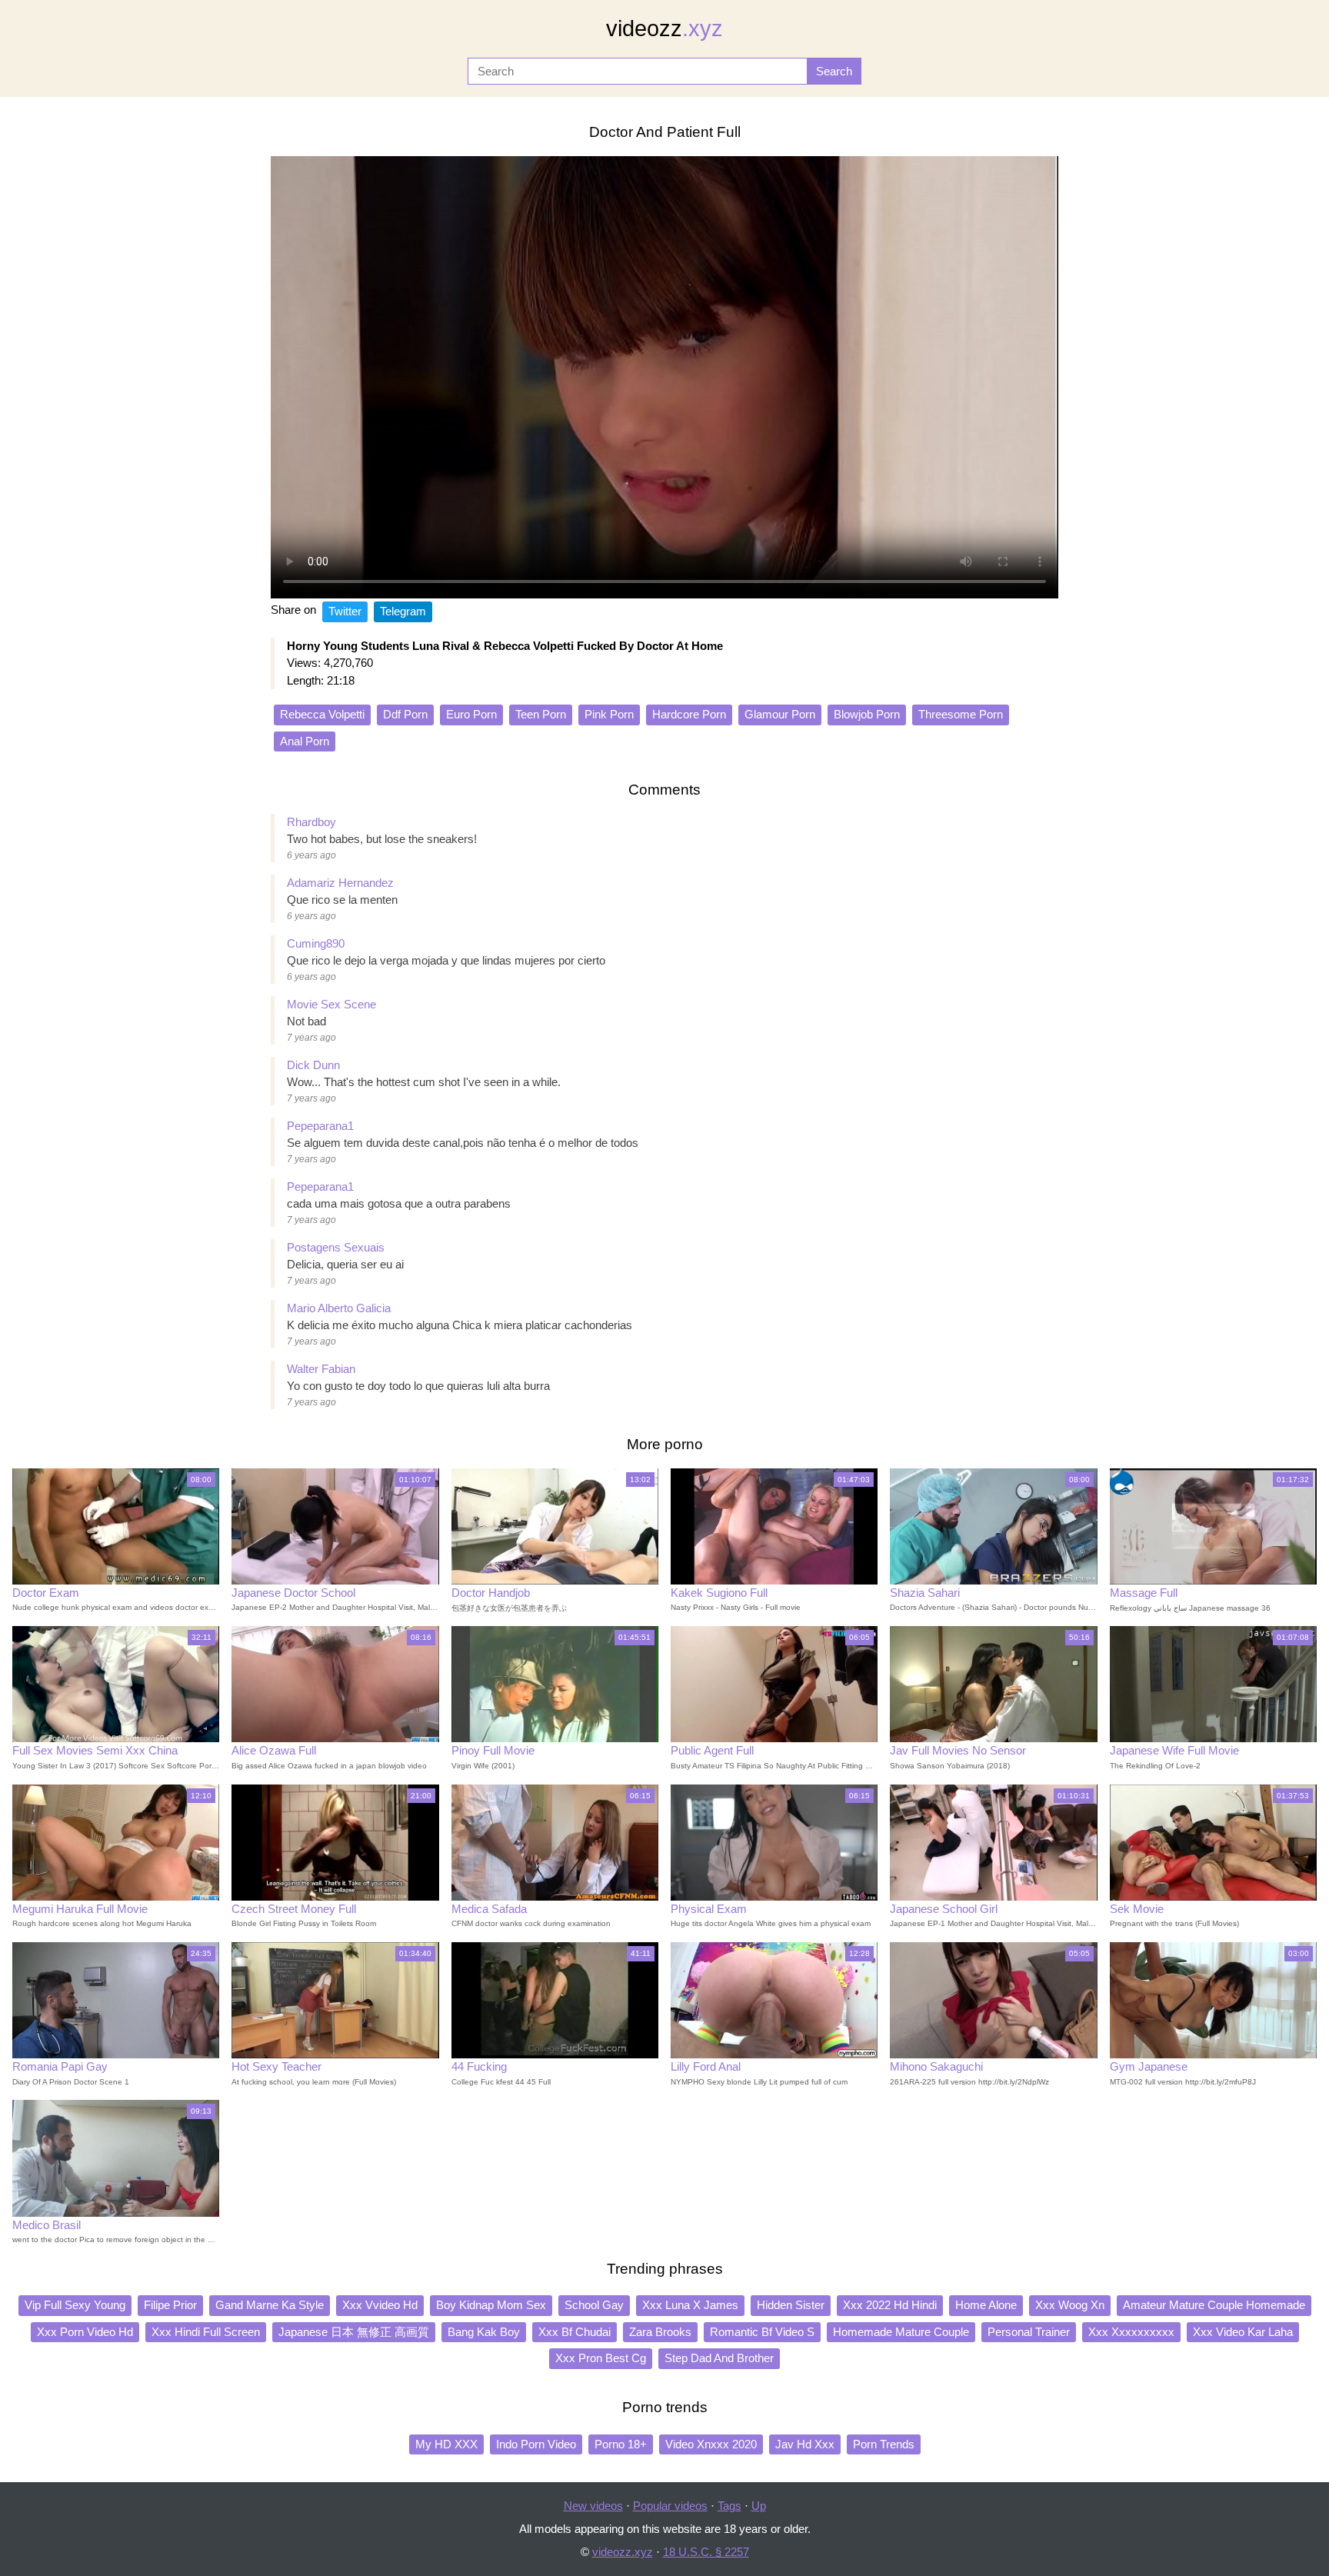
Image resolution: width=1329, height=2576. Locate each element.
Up (759, 2506)
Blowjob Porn (867, 714)
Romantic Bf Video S (762, 2332)
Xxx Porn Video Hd (85, 2332)
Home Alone (986, 2305)
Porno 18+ (621, 2444)
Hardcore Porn (689, 714)
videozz (664, 28)
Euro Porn (471, 714)
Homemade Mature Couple (901, 2332)
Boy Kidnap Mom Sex (491, 2305)
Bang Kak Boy (484, 2332)
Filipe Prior (170, 2305)
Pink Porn (609, 714)
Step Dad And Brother (719, 2358)
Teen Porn (541, 714)
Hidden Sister (791, 2305)
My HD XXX (446, 2444)
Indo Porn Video (536, 2444)
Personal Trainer (1029, 2332)
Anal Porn (305, 741)
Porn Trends (884, 2444)
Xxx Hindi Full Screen (206, 2332)
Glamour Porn (780, 714)
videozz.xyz (623, 2552)
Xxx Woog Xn (1070, 2305)
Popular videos (670, 2506)
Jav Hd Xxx (805, 2444)
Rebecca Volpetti (322, 714)
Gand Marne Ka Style (270, 2305)
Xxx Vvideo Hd (380, 2305)
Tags (729, 2506)
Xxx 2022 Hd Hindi (890, 2305)
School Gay (594, 2305)
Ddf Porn (405, 714)
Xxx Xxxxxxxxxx (1131, 2332)
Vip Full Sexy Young (75, 2305)
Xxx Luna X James (690, 2305)
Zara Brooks (660, 2332)
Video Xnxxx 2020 (711, 2444)
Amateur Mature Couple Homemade (1214, 2305)
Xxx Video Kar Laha (1243, 2332)
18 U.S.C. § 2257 (706, 2552)
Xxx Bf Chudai (575, 2332)
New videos (593, 2506)
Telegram (403, 611)
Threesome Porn (961, 714)
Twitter (345, 611)
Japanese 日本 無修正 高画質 (354, 2332)
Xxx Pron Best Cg (601, 2358)
